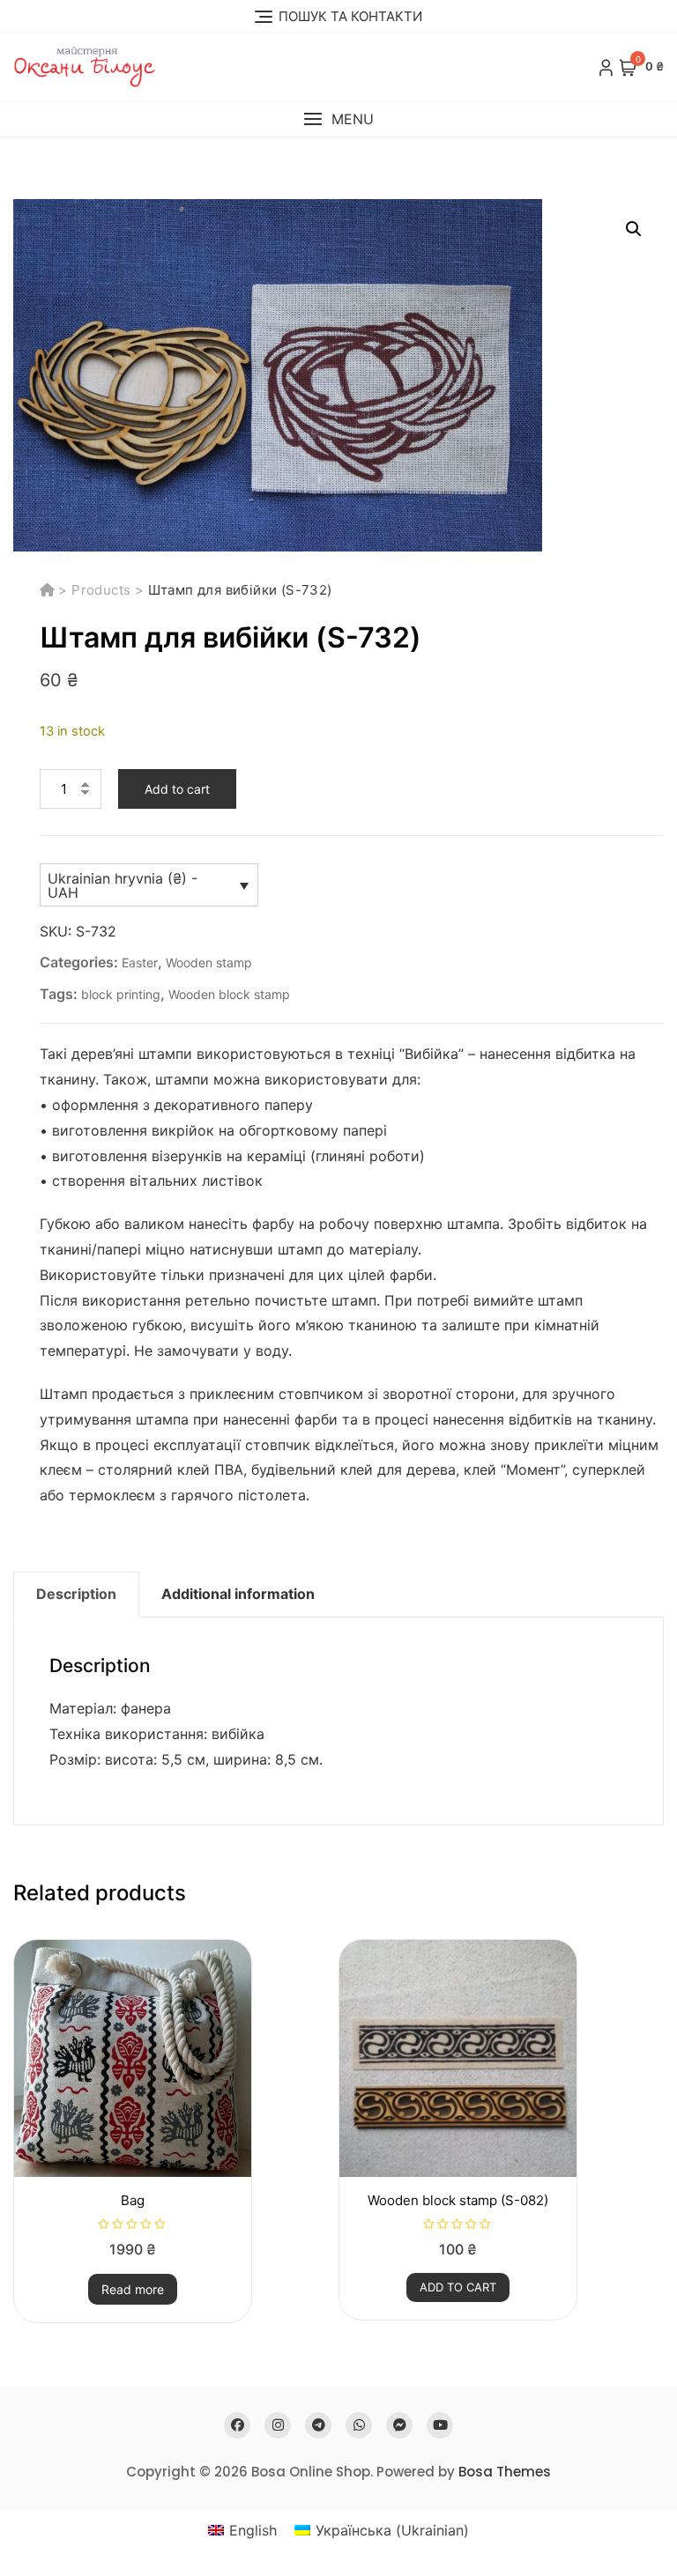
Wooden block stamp (229, 994)
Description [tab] (76, 1594)
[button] (338, 119)
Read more (133, 2289)
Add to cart (177, 789)
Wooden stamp (209, 962)
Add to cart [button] (458, 2287)
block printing (121, 994)
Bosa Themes (505, 2472)
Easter (140, 962)
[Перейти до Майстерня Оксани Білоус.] (49, 590)
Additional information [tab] (238, 1594)
